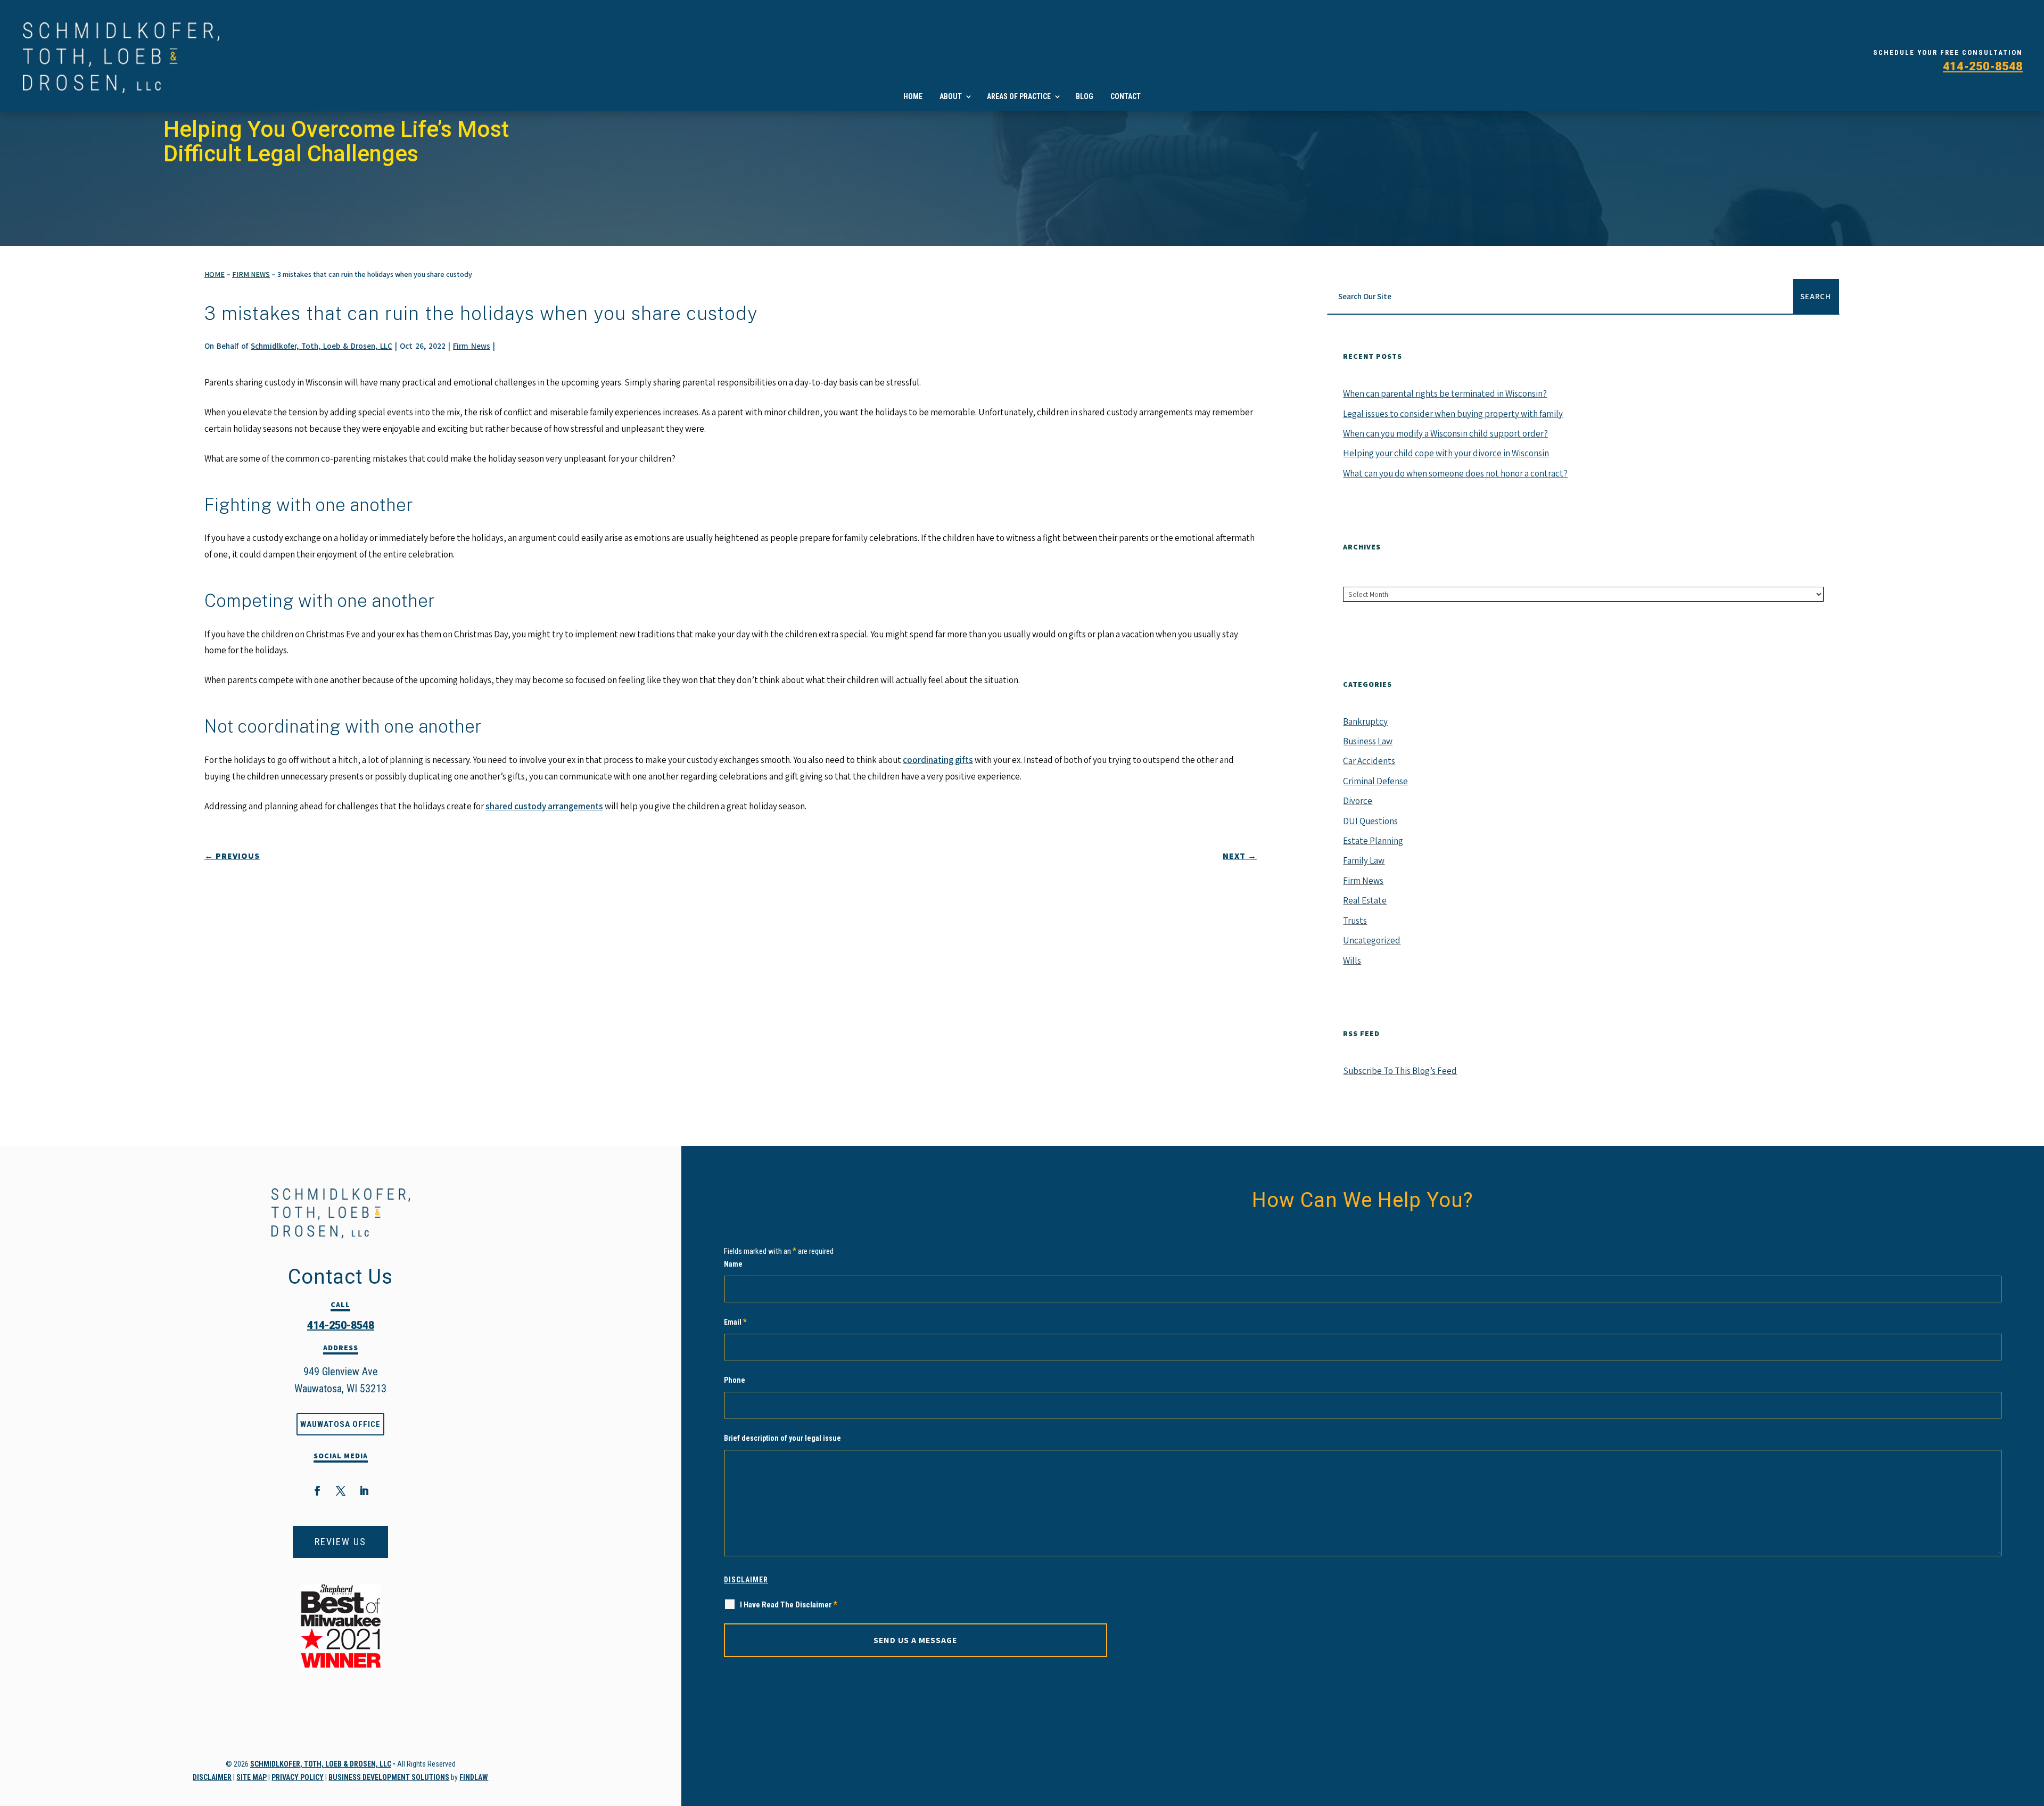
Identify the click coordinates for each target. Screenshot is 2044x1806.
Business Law (1368, 741)
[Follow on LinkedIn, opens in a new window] (364, 1491)
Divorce (1358, 801)
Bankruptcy (1365, 721)
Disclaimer (212, 1777)
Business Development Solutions (389, 1777)
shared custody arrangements (544, 806)
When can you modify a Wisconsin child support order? (1445, 433)
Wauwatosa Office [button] (340, 1424)
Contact (1126, 96)
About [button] (951, 96)
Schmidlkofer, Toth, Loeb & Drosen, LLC (322, 346)
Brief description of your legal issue (782, 1438)
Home (913, 96)
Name (733, 1264)
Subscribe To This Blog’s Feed (1400, 1071)
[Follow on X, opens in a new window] (341, 1491)
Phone (735, 1380)
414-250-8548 (1983, 66)
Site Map (252, 1777)
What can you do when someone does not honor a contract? (1455, 473)
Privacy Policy (298, 1777)
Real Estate (1365, 900)
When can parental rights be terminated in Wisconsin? (1445, 393)
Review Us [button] (340, 1542)
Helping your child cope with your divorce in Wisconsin (1446, 453)
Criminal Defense (1375, 781)
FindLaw (474, 1777)
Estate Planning (1373, 841)
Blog (1085, 96)
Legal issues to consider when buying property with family (1453, 414)
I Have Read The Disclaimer (789, 1604)
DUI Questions (1370, 821)
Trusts (1355, 921)
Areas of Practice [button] (1019, 96)
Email (735, 1322)
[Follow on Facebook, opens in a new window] (317, 1491)
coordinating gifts (938, 760)
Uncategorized (1372, 940)
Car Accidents (1369, 761)
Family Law (1364, 860)
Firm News (472, 346)
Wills (1352, 961)
